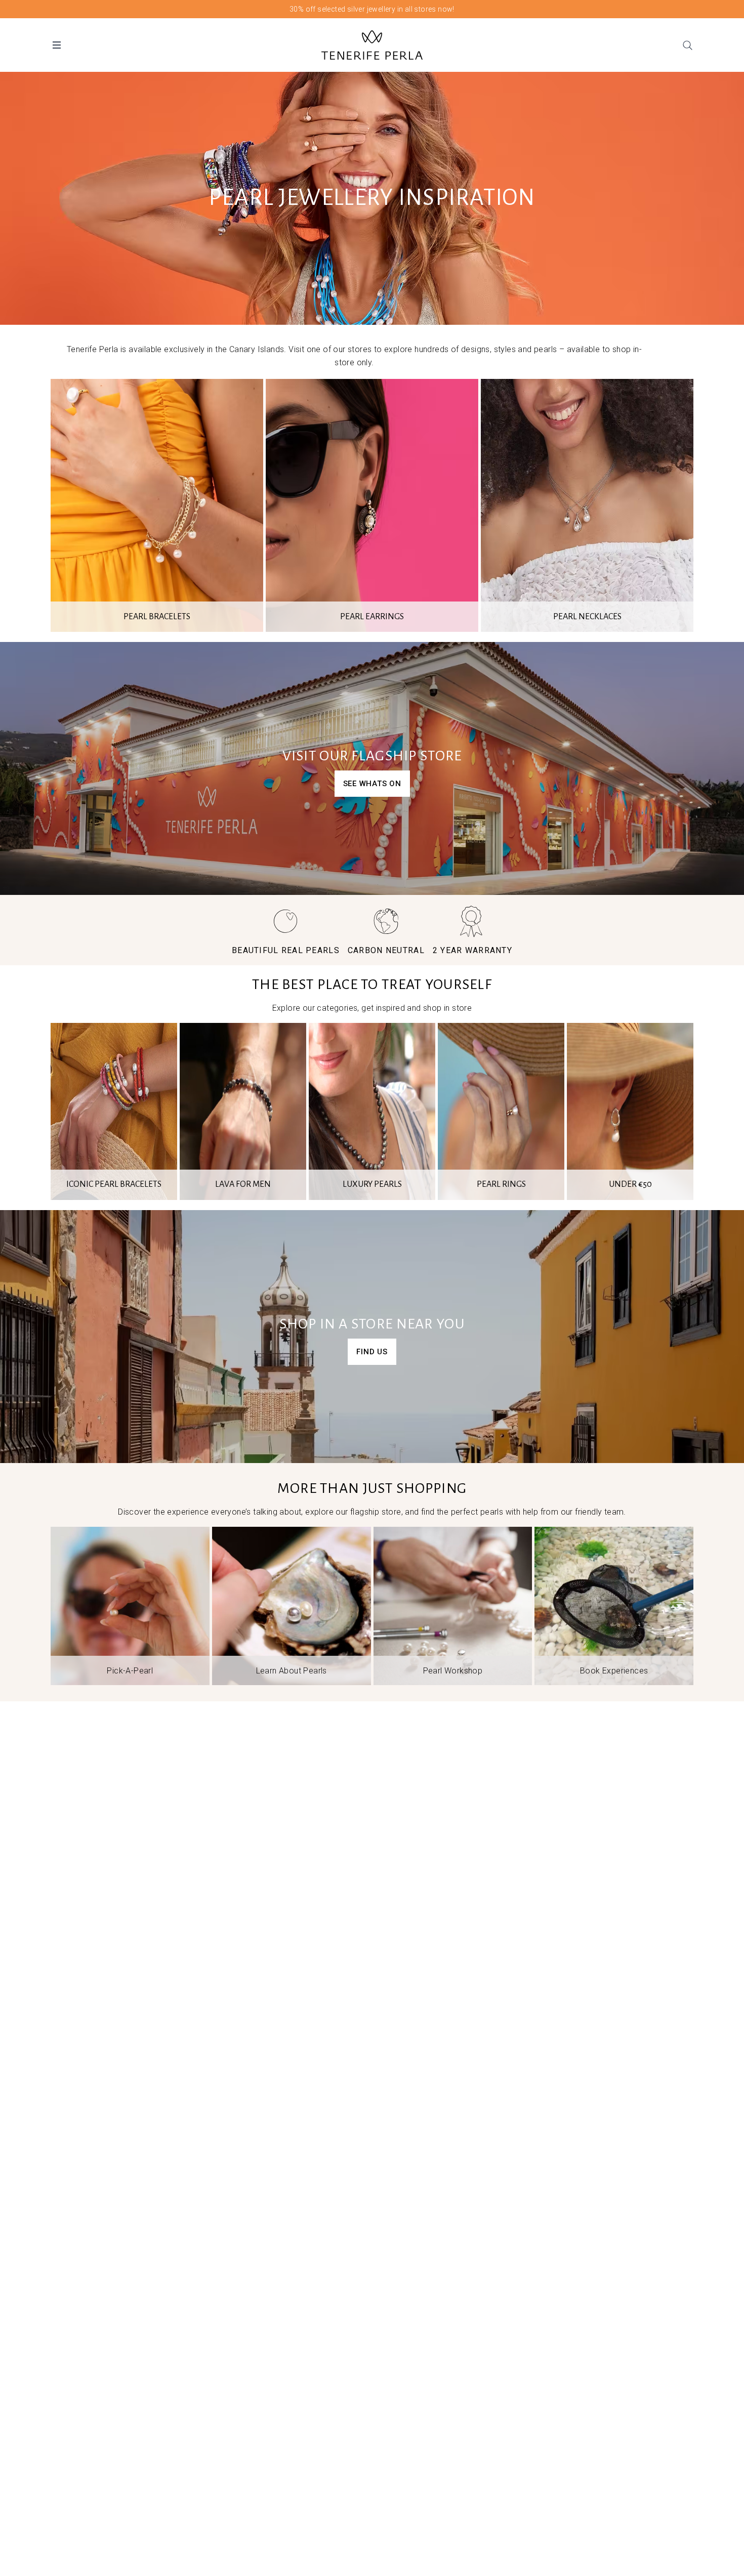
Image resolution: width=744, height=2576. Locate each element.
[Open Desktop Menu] (57, 45)
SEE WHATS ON (372, 784)
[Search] (687, 45)
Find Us (372, 1352)
